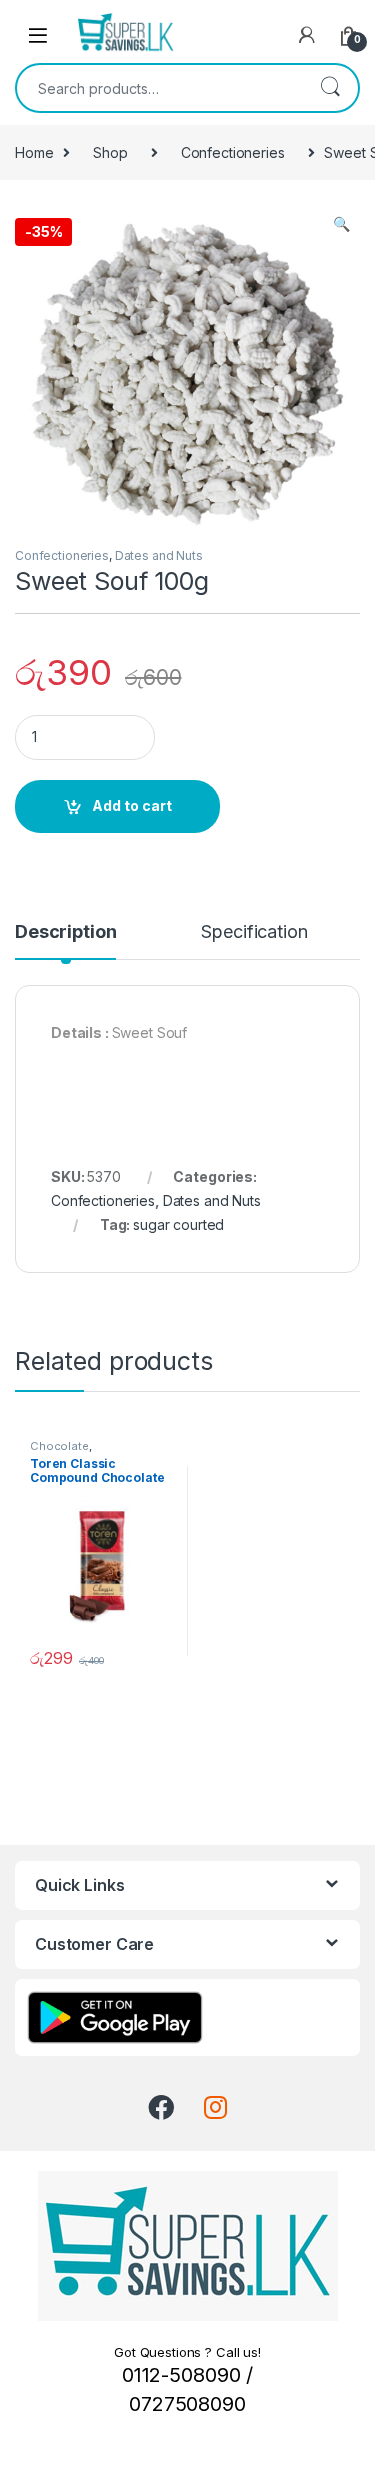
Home (34, 152)
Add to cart (132, 805)
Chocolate (59, 1446)
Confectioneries (233, 152)
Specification (254, 932)
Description (65, 932)
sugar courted (178, 1224)
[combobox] (159, 88)
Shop (110, 152)
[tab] (65, 941)
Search (330, 88)
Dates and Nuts (159, 555)
